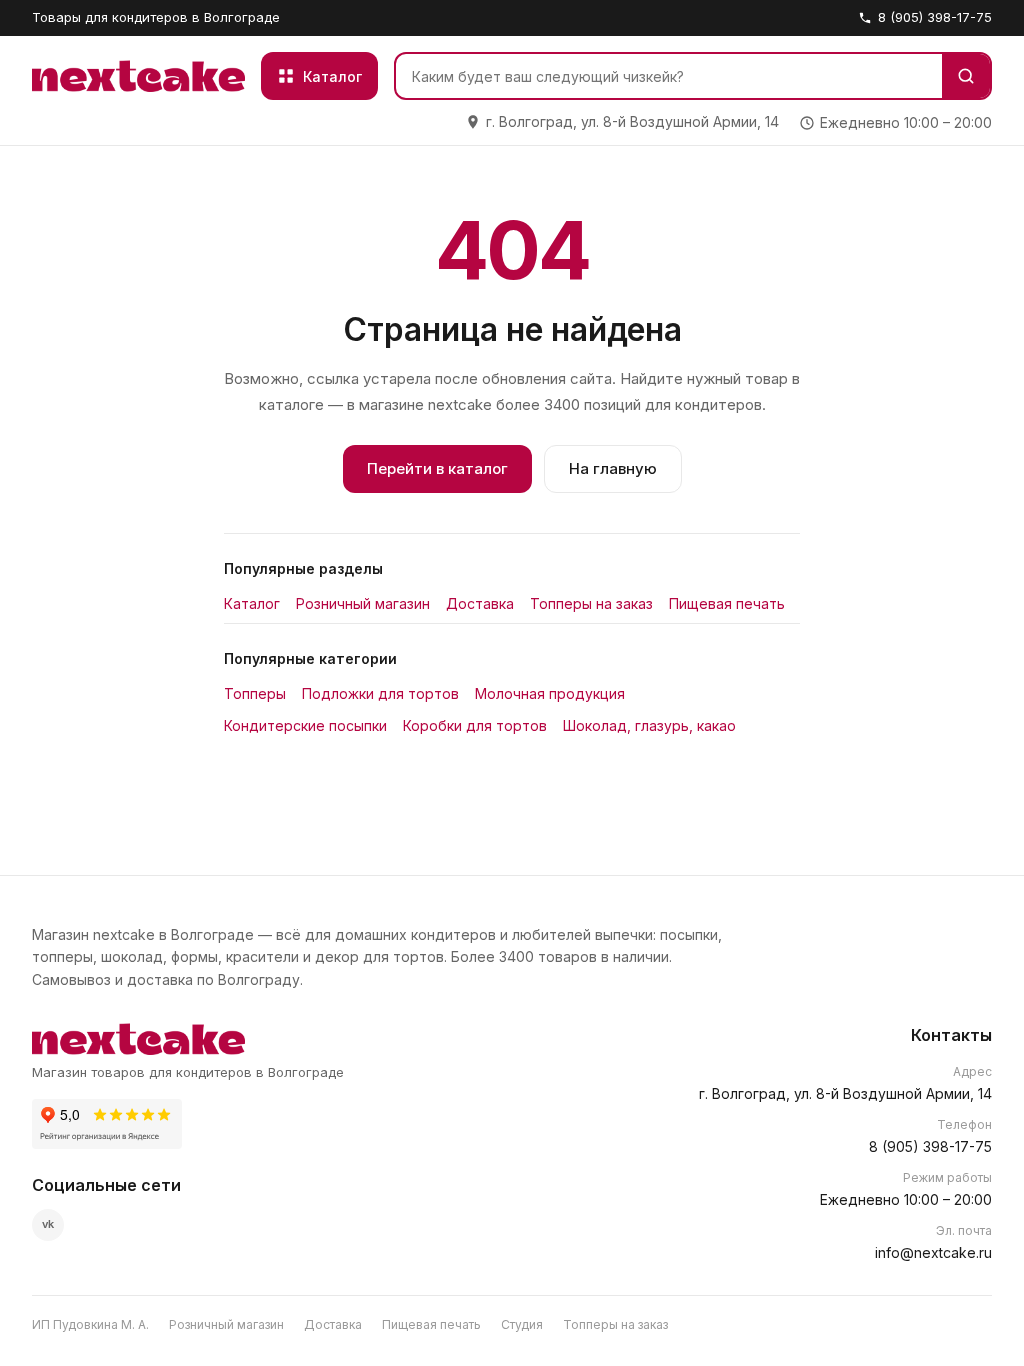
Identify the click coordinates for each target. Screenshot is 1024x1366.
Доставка (480, 603)
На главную (613, 468)
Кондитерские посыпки (305, 725)
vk (48, 1224)
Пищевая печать (727, 603)
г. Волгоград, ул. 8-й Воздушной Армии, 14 (845, 1093)
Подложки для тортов (380, 693)
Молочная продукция (550, 693)
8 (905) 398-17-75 (935, 17)
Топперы (255, 693)
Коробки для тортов (475, 725)
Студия (522, 1324)
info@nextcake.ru (933, 1252)
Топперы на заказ (591, 603)
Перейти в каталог (437, 468)
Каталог (252, 603)
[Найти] (966, 76)
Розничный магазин (363, 603)
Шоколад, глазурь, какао (649, 725)
